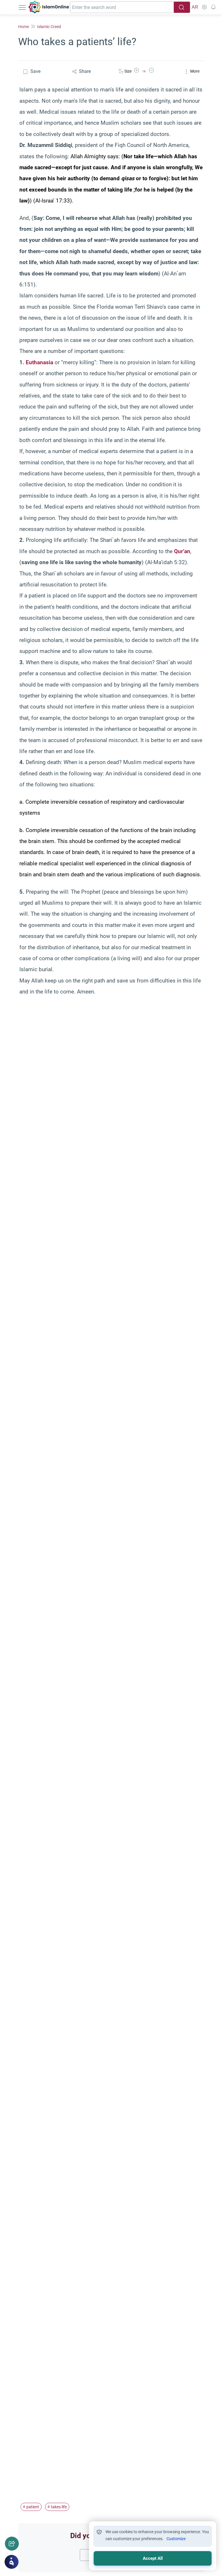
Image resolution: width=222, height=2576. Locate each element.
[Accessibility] (204, 7)
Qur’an (182, 551)
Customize (176, 2539)
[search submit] (182, 7)
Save (35, 71)
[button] (136, 71)
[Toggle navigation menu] (23, 7)
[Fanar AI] (12, 2562)
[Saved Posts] (213, 7)
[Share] (12, 2544)
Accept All (153, 2558)
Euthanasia (39, 362)
